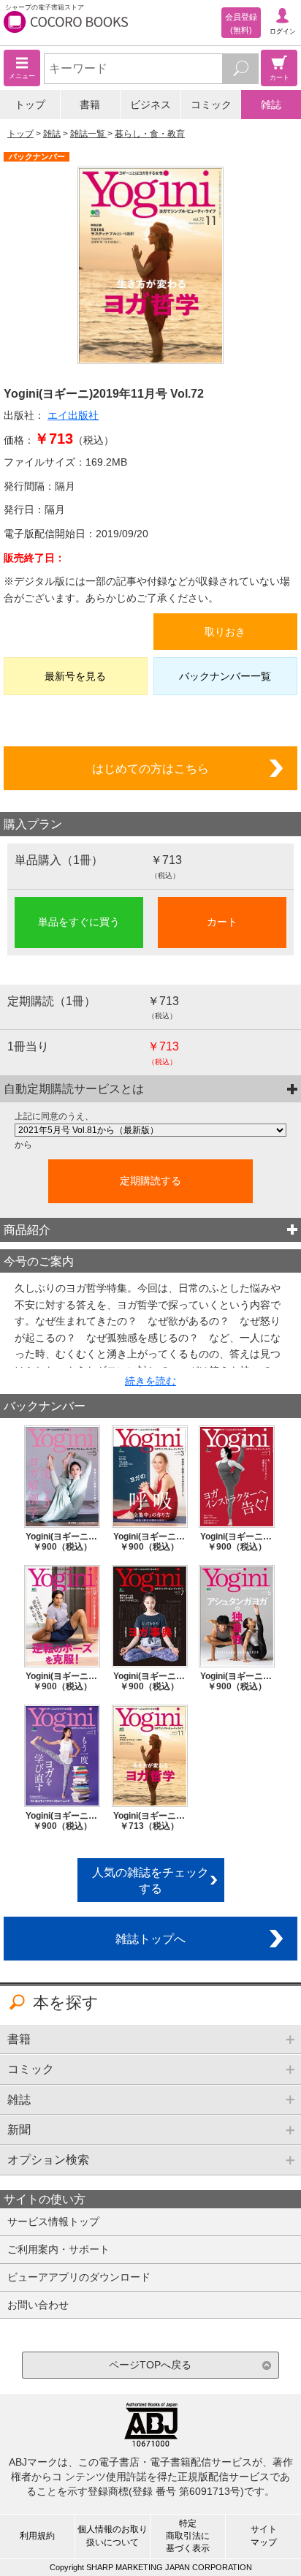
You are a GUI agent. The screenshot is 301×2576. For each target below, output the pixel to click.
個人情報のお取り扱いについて (113, 2535)
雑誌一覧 (89, 134)
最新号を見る (75, 676)
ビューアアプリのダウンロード (79, 2277)
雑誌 (271, 105)
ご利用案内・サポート (58, 2249)
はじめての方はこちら (150, 768)
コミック (211, 105)
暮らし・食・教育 (150, 134)
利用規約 (37, 2536)
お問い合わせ (38, 2305)
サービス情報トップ (53, 2221)
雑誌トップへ (150, 1939)
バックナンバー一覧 (225, 676)
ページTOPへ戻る (150, 2365)
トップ (30, 105)
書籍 (90, 105)
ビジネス (150, 105)
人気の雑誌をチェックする (150, 1880)
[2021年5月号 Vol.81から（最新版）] (150, 1130)
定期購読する (150, 1181)
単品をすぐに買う (79, 922)
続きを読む (150, 1381)
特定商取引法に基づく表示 (188, 2536)
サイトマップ (264, 2535)
